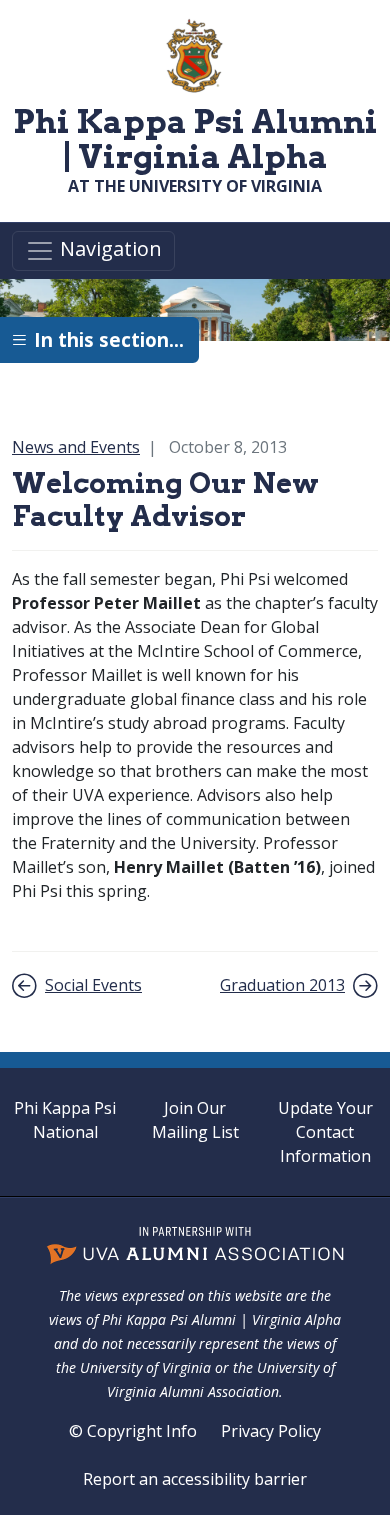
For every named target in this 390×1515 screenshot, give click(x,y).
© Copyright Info (133, 1431)
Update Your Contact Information (325, 1132)
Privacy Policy (271, 1431)
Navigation (108, 249)
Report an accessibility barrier (195, 1479)
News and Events (76, 447)
